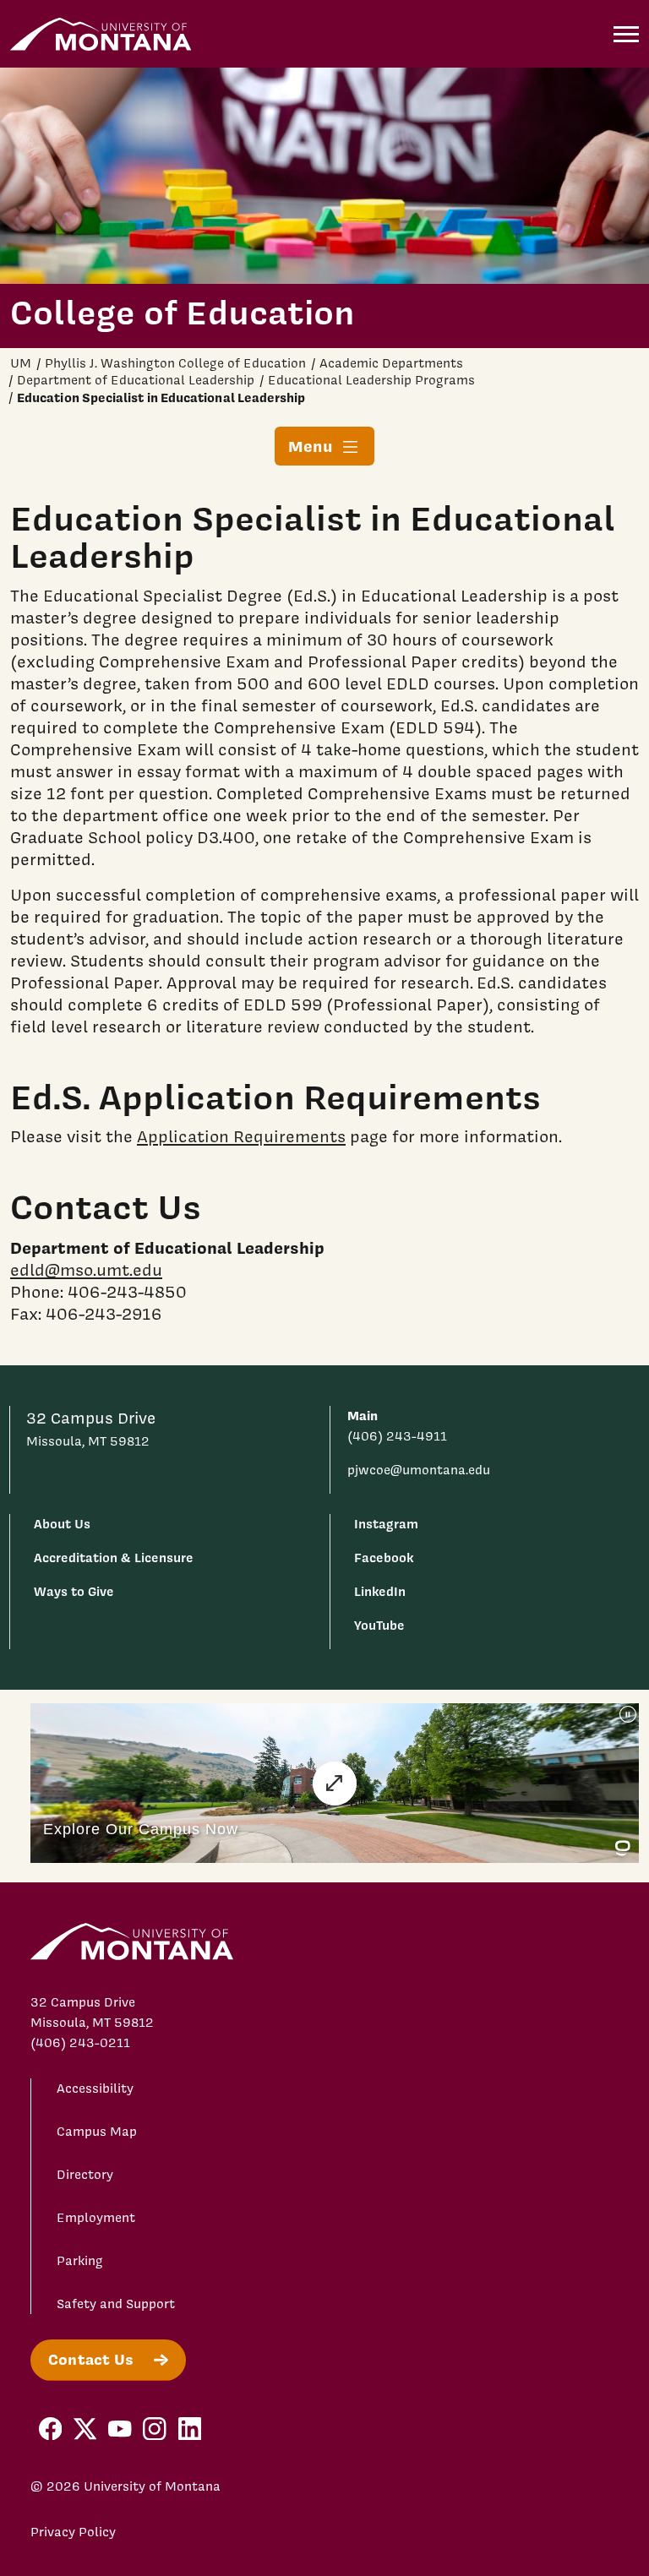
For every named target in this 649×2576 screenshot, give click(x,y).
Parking (80, 2261)
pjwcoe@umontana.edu (419, 1470)
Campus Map (97, 2132)
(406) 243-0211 (80, 2043)
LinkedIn (380, 1591)
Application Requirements (241, 1136)
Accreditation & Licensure (114, 1558)
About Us (62, 1524)
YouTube (379, 1625)
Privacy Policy (73, 2532)
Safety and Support (116, 2304)
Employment (96, 2218)
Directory (85, 2175)
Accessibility (95, 2089)
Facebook (384, 1558)
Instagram (386, 1524)
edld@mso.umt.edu (86, 1270)
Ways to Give (74, 1591)
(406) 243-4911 (397, 1436)
